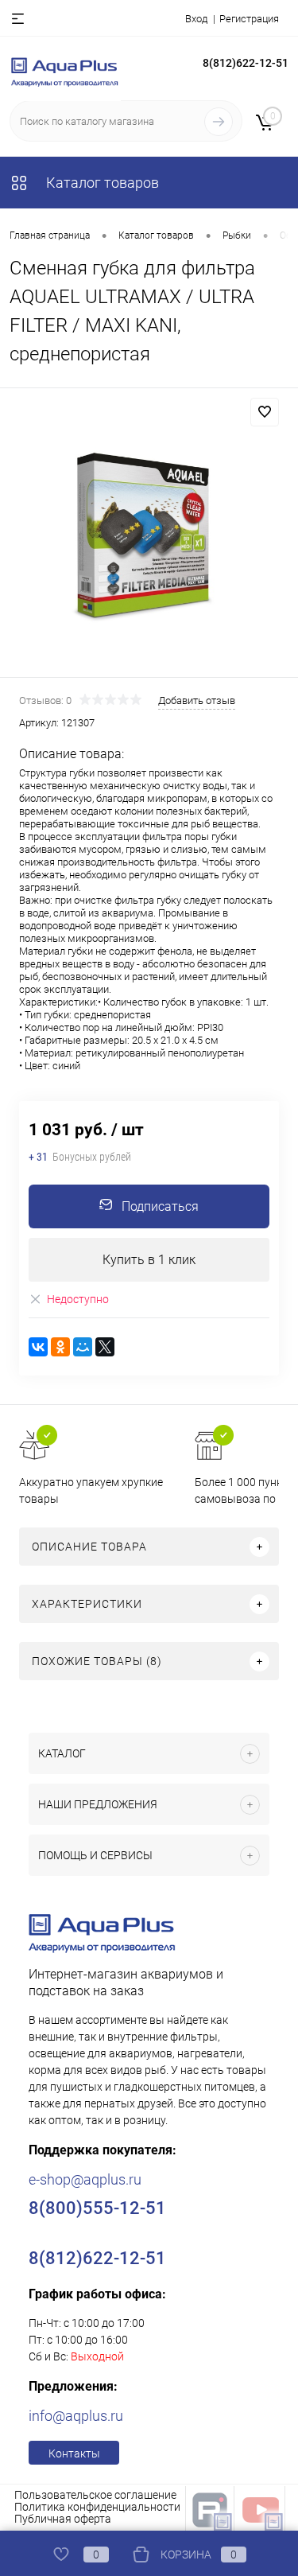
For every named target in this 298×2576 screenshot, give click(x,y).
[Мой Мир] (83, 1347)
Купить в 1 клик (149, 1260)
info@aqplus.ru (76, 2416)
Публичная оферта (63, 2519)
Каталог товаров (101, 183)
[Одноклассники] (60, 1347)
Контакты (74, 2453)
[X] (105, 1347)
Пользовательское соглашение (95, 2495)
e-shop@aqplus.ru (85, 2179)
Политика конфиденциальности (97, 2507)
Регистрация (249, 19)
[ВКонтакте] (38, 1347)
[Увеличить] (149, 535)
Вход (196, 19)
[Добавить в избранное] (265, 412)
